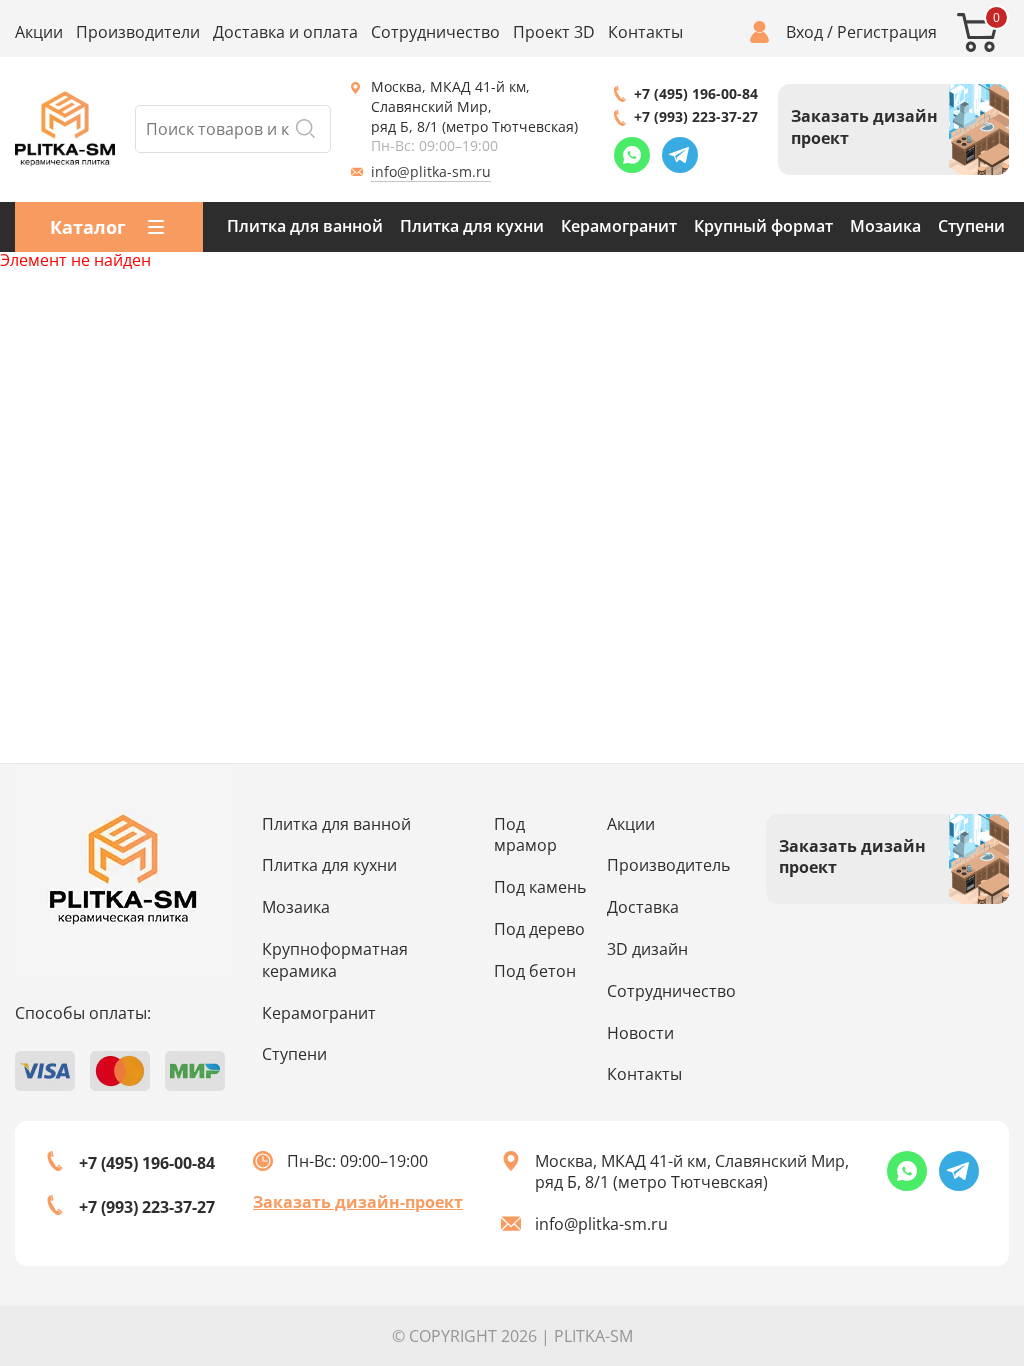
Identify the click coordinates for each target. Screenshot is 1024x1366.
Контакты (645, 32)
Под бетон (535, 971)
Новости (640, 1033)
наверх (958, 1210)
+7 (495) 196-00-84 (696, 93)
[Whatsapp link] (632, 155)
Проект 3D (554, 32)
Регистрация (887, 32)
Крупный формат (763, 226)
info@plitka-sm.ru (431, 171)
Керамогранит (619, 226)
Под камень (540, 887)
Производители (138, 32)
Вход (804, 32)
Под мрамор (525, 835)
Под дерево (539, 929)
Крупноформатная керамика (335, 960)
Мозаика (885, 226)
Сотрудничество (435, 32)
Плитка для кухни (472, 226)
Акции (39, 32)
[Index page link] (65, 129)
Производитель (668, 865)
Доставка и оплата (285, 32)
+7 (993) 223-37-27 (696, 116)
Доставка (643, 907)
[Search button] (305, 129)
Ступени (971, 226)
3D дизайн (647, 949)
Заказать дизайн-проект (358, 1202)
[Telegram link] (680, 155)
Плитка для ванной (305, 226)
